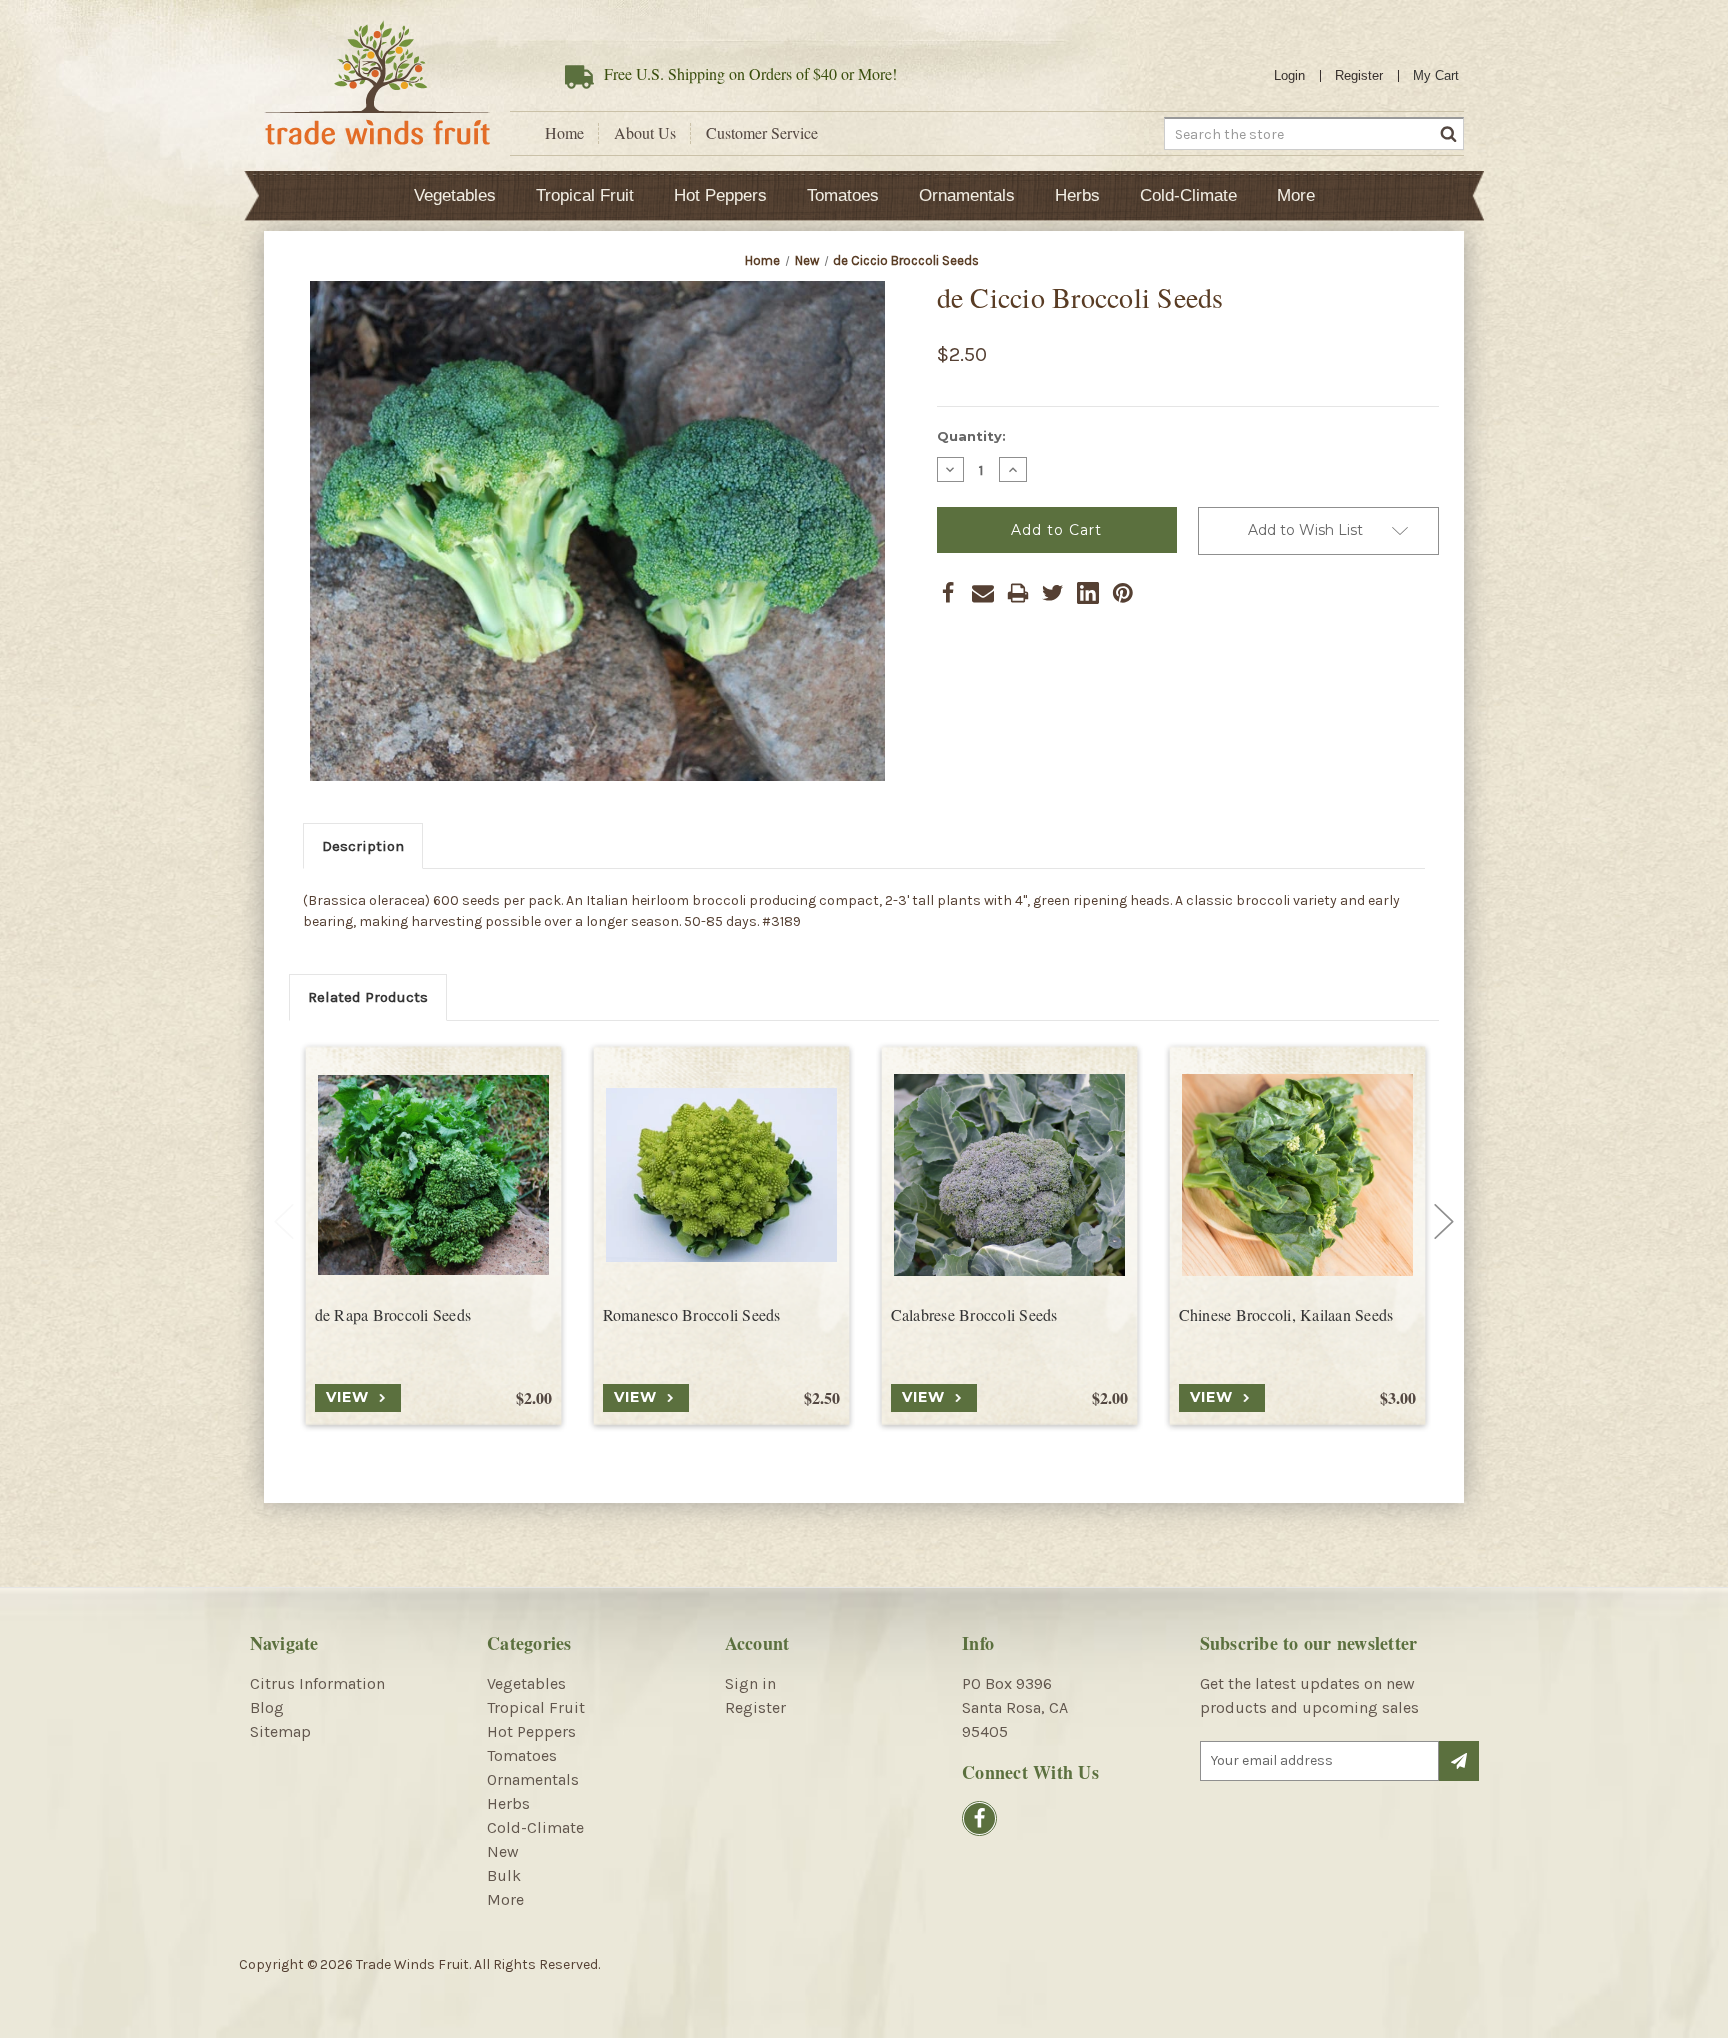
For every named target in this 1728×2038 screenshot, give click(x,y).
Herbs (1077, 195)
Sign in (750, 1683)
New (503, 1851)
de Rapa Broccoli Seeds (393, 1315)
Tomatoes (843, 195)
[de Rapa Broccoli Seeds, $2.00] (433, 1175)
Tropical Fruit (585, 195)
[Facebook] (948, 593)
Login (1289, 75)
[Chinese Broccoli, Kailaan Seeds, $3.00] (1297, 1175)
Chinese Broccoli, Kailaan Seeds (1286, 1315)
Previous (284, 1222)
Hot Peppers (720, 195)
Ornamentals (967, 195)
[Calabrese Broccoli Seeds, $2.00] (1009, 1175)
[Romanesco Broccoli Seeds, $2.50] (721, 1175)
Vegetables (455, 195)
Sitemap (280, 1731)
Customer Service (762, 133)
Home (564, 133)
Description (363, 846)
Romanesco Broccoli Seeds (692, 1315)
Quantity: (971, 436)
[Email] (983, 593)
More (1296, 195)
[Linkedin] (1088, 593)
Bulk (504, 1875)
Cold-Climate (1188, 195)
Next (1444, 1222)
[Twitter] (1053, 593)
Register (1359, 75)
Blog (267, 1707)
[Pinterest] (1123, 593)
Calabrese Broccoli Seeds (974, 1315)
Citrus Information (317, 1683)
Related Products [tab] (368, 997)
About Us (645, 133)
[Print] (1018, 593)
